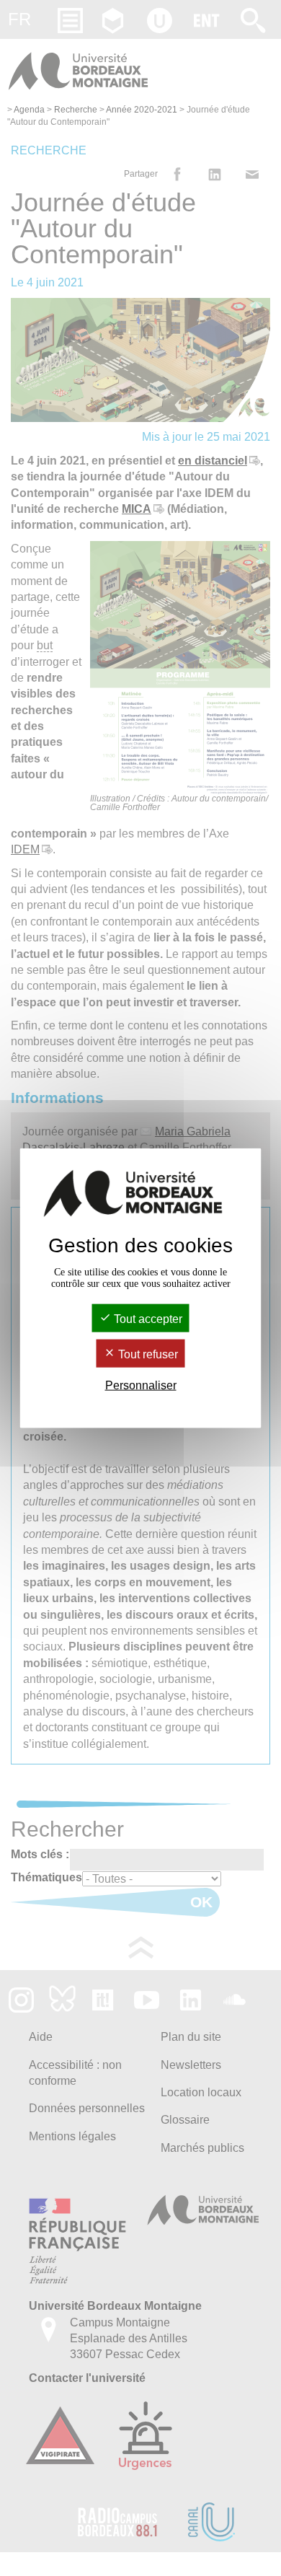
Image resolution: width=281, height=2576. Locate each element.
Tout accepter (147, 1318)
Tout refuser (147, 1354)
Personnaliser (141, 1385)
